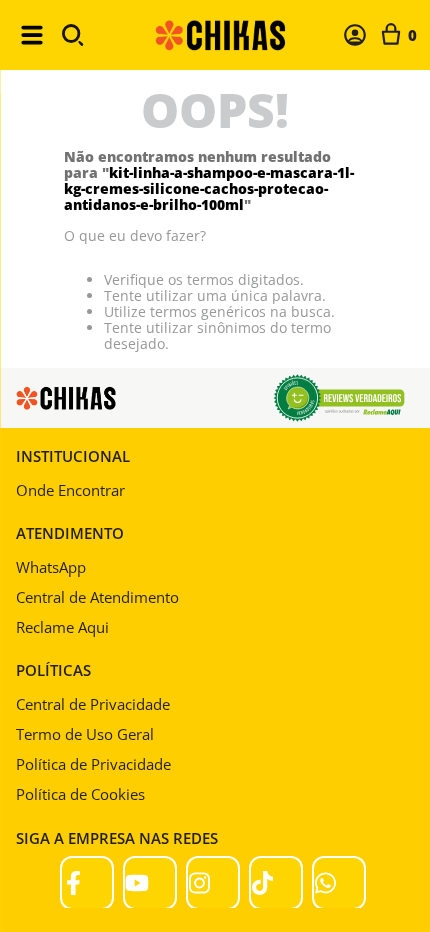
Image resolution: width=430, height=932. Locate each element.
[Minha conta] (355, 35)
